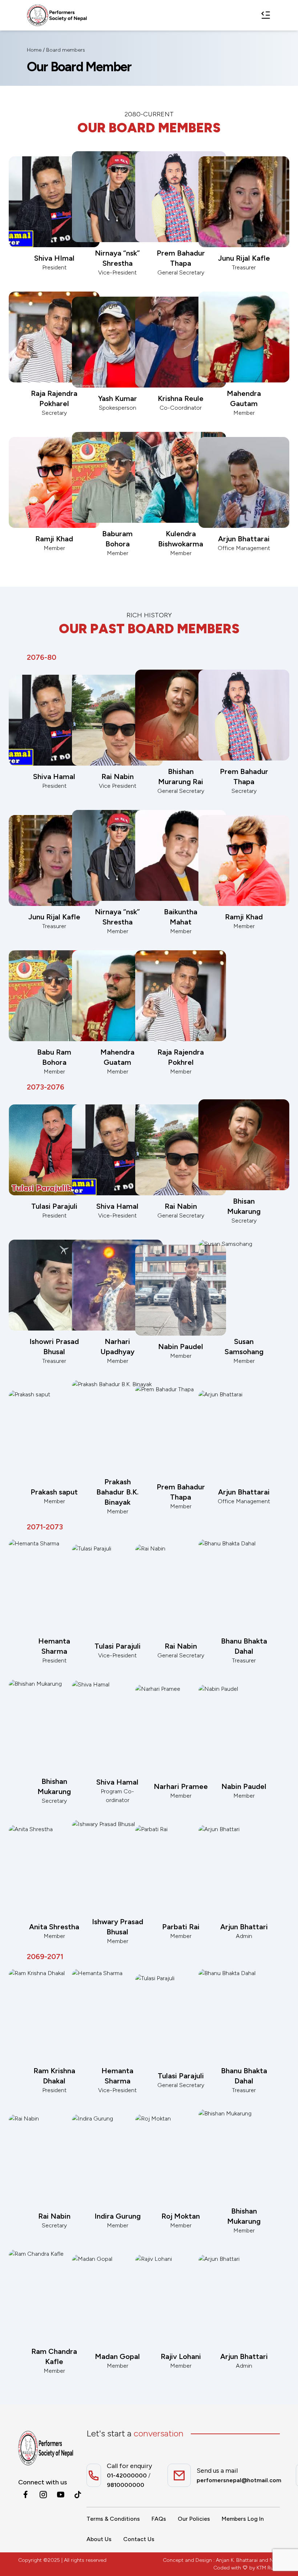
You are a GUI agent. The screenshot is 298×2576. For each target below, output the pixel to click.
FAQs (159, 2519)
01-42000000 (127, 2475)
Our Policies (194, 2519)
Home (34, 50)
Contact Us (139, 2539)
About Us (99, 2539)
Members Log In (243, 2519)
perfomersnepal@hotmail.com (239, 2480)
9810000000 (126, 2485)
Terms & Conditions (113, 2519)
